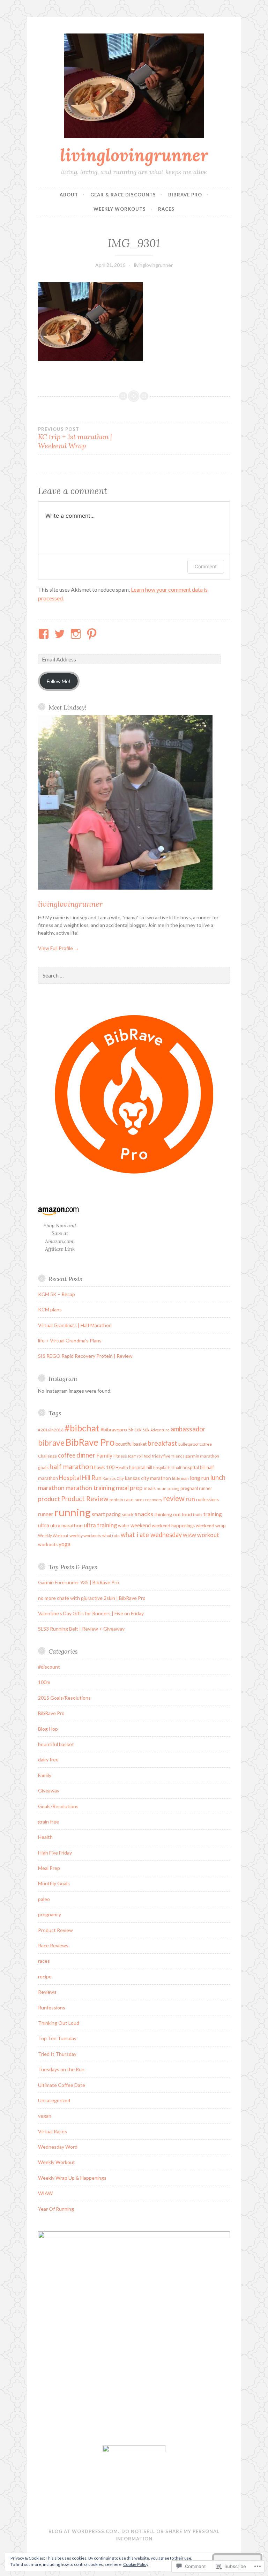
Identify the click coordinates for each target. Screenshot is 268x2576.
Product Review (85, 1499)
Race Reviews (53, 1945)
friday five (161, 1456)
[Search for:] (134, 976)
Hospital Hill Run (80, 1478)
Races (166, 209)
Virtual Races (53, 2131)
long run (199, 1478)
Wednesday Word (58, 2147)
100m (44, 1682)
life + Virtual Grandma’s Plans (70, 1341)
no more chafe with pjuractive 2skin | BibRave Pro (92, 1598)
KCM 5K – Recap (57, 1294)
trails (198, 1515)
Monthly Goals (54, 1883)
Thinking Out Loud (59, 2023)
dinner (86, 1455)
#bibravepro (114, 1429)
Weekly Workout (53, 1536)
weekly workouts (85, 1536)
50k (146, 1430)
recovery (154, 1500)
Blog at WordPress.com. (84, 2531)
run (190, 1499)
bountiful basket (131, 1444)
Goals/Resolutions (58, 1806)
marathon (51, 1488)
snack (128, 1514)
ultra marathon (66, 1525)
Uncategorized (54, 2100)
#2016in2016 (51, 1430)
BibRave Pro (185, 195)
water (124, 1526)
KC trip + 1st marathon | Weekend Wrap (75, 438)
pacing (173, 1488)
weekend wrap (211, 1526)
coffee (67, 1455)
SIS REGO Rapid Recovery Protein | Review (85, 1356)
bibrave (51, 1443)
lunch (218, 1477)
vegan (45, 2116)
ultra (44, 1525)
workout (208, 1535)
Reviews (47, 1992)
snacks (144, 1514)
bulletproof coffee (195, 1444)
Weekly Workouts (120, 209)
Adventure (160, 1430)
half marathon (71, 1466)
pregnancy (50, 1914)
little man (180, 1478)
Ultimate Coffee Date (62, 2085)
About (69, 195)
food (147, 1456)
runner (46, 1514)
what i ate (111, 1536)
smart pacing (106, 1514)
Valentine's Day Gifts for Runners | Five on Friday (91, 1613)
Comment (206, 566)
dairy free (48, 1759)
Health (122, 1467)
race (129, 1499)
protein (116, 1500)
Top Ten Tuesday (57, 2038)
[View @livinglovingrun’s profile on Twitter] (61, 634)
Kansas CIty (113, 1478)
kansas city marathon (148, 1478)
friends (178, 1456)
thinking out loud (173, 1514)
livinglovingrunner (134, 155)
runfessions (207, 1499)
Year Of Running (56, 2209)
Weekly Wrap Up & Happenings (72, 2178)
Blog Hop (48, 1729)
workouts (48, 1544)
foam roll (135, 1456)
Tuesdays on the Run (61, 2069)
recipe (45, 1976)
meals (150, 1488)
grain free (49, 1822)
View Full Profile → (58, 948)
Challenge (47, 1456)
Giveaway (49, 1791)
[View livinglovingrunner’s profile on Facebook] (45, 634)
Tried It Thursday (57, 2054)
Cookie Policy (136, 2564)
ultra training (100, 1525)
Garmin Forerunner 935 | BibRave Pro (79, 1582)
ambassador (188, 1429)
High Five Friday (55, 1853)
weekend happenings (173, 1526)
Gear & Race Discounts (123, 195)
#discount (49, 1667)
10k (138, 1430)
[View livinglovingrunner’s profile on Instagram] (77, 634)
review (174, 1498)
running (73, 1512)
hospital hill (141, 1467)
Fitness (120, 1456)
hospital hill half (167, 1467)
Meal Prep (49, 1868)
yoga (65, 1544)
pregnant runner (196, 1488)
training (213, 1514)
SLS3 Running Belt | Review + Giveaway (81, 1629)
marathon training (90, 1488)
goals (43, 1467)
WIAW (189, 1535)
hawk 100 (104, 1467)
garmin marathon (202, 1456)
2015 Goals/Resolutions (64, 1698)
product (49, 1499)
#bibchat (82, 1428)
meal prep (129, 1488)
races (139, 1500)
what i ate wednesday (151, 1535)
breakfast (162, 1443)
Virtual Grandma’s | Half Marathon (75, 1325)
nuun (162, 1488)
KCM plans (50, 1309)
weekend (141, 1525)
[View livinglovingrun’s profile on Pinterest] (93, 634)
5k (131, 1430)
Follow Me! (59, 681)
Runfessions (52, 2008)
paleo (44, 1899)
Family (104, 1455)
